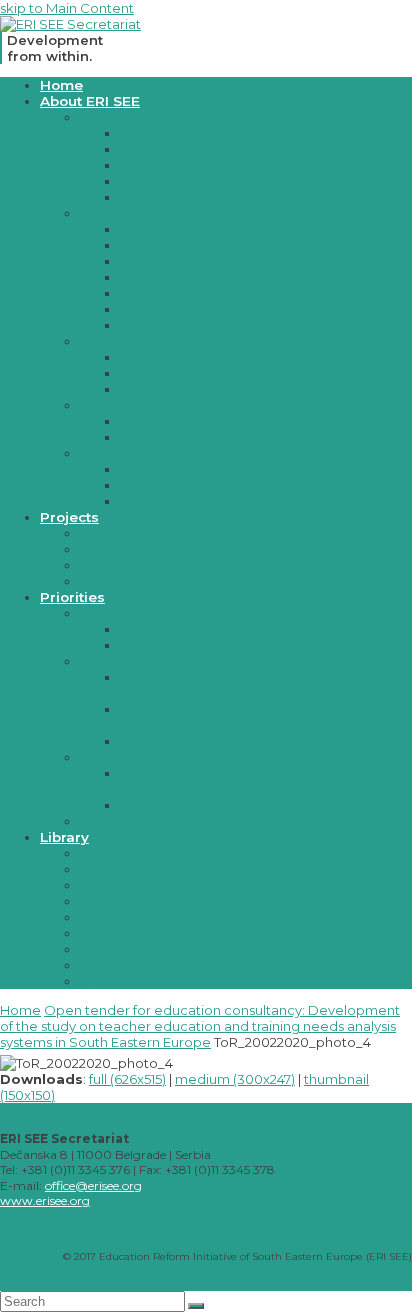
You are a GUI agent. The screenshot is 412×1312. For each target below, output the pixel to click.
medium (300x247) (235, 1079)
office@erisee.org (93, 1185)
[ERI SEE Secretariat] (70, 24)
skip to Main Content (67, 8)
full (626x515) (127, 1079)
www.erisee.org (45, 1200)
